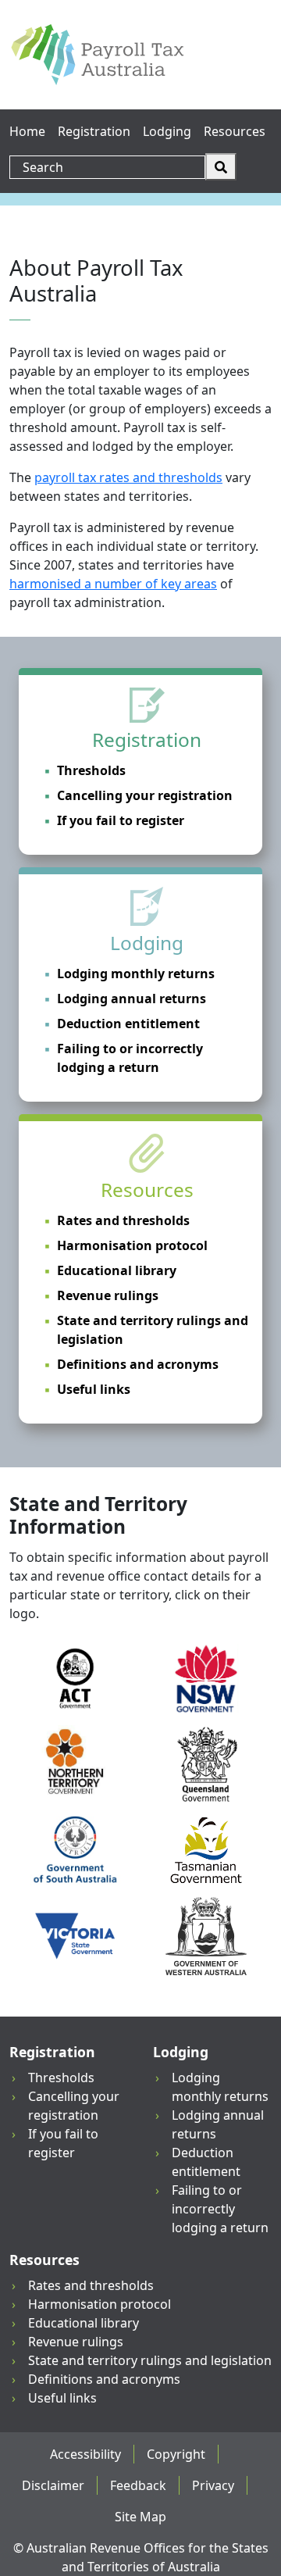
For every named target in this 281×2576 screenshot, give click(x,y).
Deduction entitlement (128, 1024)
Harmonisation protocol (132, 1245)
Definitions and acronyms (138, 1364)
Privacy (213, 2485)
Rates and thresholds (123, 1220)
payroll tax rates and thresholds (128, 477)
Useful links (94, 1389)
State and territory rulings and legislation (153, 1330)
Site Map (140, 2517)
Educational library (117, 1270)
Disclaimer (53, 2485)
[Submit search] (221, 167)
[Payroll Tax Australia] (97, 55)
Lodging (167, 131)
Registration (94, 131)
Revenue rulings (108, 1295)
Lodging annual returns (132, 999)
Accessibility (85, 2454)
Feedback (138, 2485)
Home (27, 131)
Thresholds (91, 770)
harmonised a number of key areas (113, 584)
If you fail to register (121, 820)
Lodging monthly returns (136, 974)
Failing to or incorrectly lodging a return (130, 1058)
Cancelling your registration (145, 795)
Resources (235, 131)
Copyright (176, 2454)
